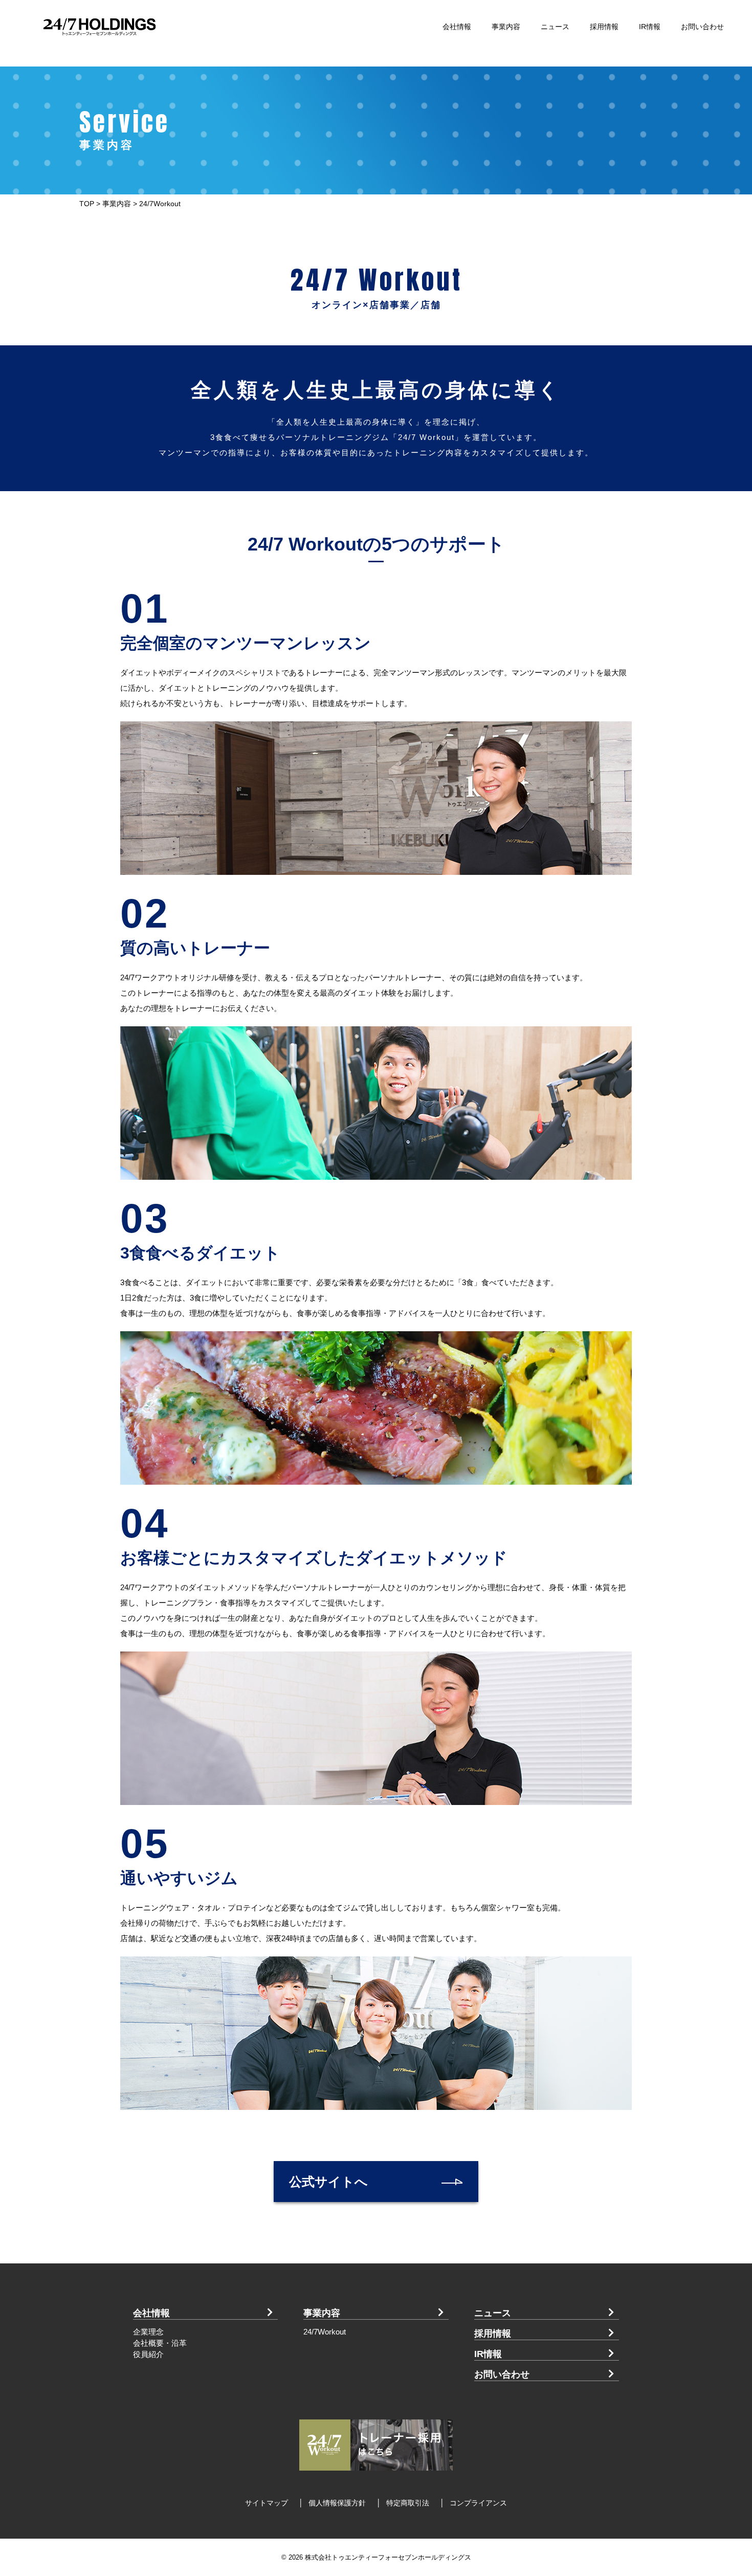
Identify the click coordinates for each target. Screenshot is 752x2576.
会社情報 (457, 27)
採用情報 (604, 27)
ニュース (555, 27)
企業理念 (148, 2332)
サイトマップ (267, 2503)
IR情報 (650, 27)
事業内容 (506, 27)
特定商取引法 (408, 2503)
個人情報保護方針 (337, 2503)
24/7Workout (325, 2332)
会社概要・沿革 (160, 2343)
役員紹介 (148, 2354)
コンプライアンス (478, 2503)
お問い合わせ (702, 27)
